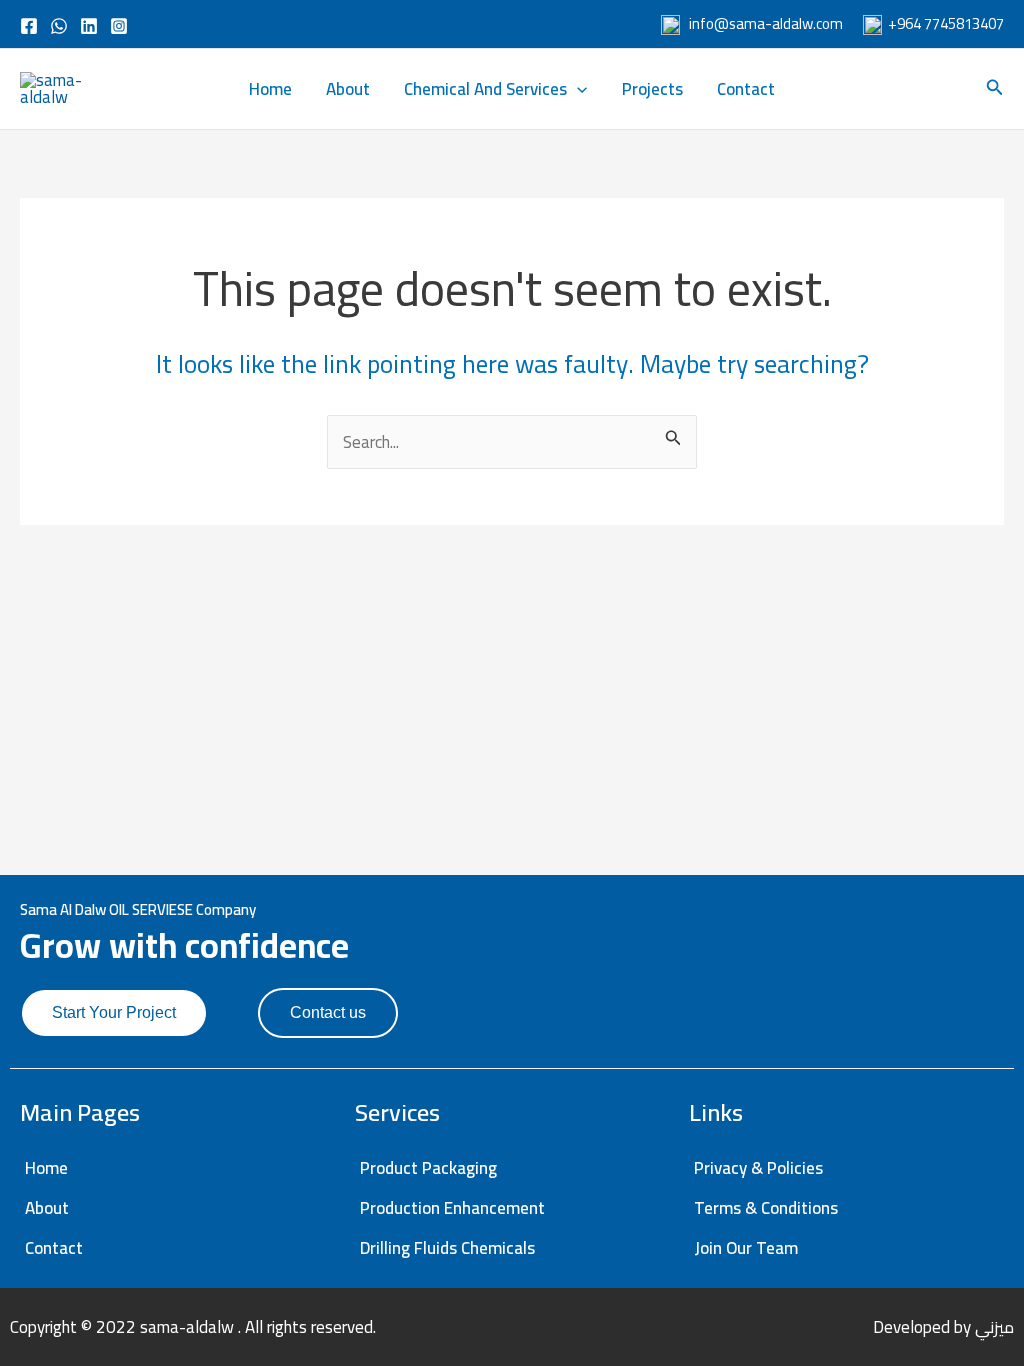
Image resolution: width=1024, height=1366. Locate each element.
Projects (652, 89)
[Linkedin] (89, 26)
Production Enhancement (452, 1208)
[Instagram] (119, 26)
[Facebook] (29, 26)
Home (270, 89)
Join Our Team (746, 1248)
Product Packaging (428, 1168)
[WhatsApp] (59, 26)
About (348, 89)
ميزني (994, 1327)
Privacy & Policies (758, 1168)
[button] (577, 89)
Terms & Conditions (766, 1208)
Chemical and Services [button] (485, 89)
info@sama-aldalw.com (764, 23)
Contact (746, 89)
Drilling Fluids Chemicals (447, 1248)
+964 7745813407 (944, 23)
